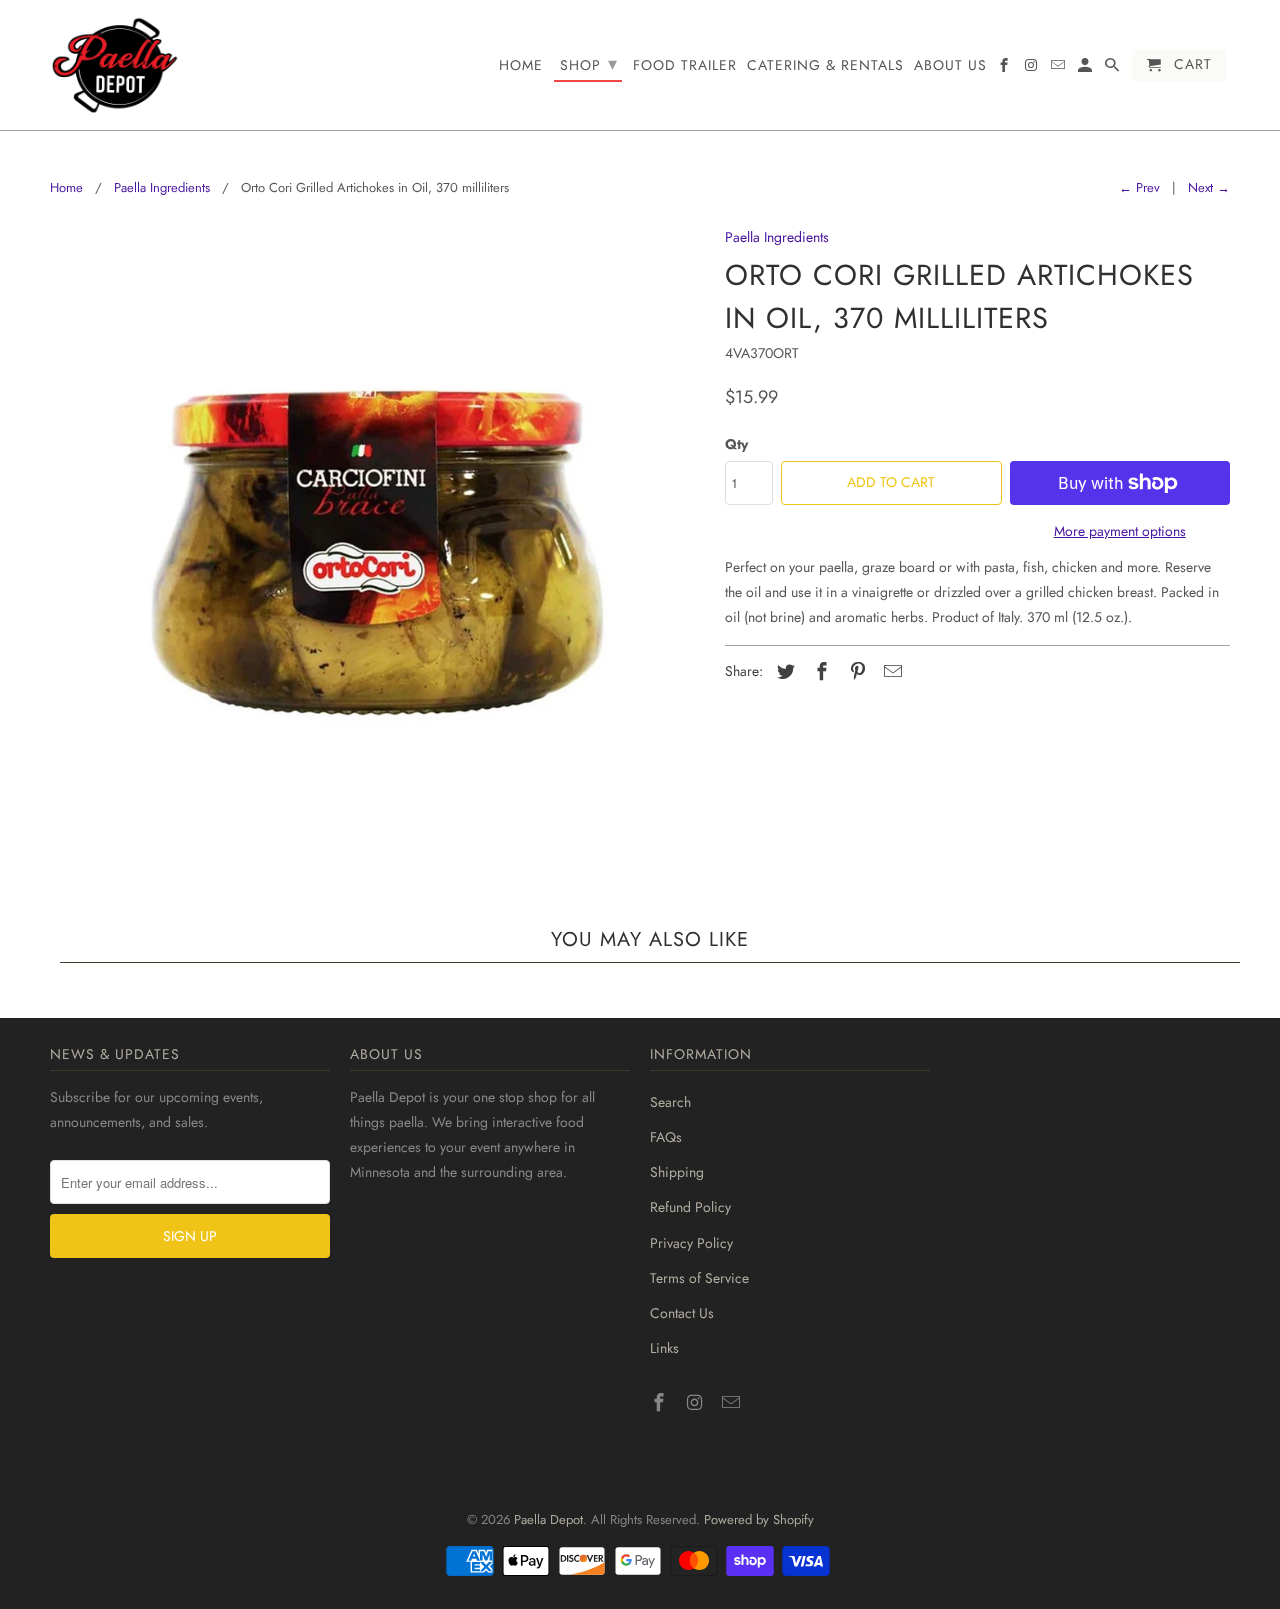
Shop (589, 64)
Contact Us (682, 1313)
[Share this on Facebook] (819, 672)
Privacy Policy (691, 1243)
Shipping (677, 1172)
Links (664, 1348)
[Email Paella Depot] (733, 1403)
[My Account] (1086, 69)
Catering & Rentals (825, 66)
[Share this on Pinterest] (855, 672)
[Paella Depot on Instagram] (697, 1403)
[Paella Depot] (115, 65)
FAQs (666, 1137)
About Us (950, 66)
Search (670, 1102)
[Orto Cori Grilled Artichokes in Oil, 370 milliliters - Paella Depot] (377, 552)
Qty (736, 444)
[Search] (1113, 69)
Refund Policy (690, 1207)
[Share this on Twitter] (783, 672)
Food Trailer (685, 66)
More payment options (1120, 531)
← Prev (1139, 187)
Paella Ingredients (162, 187)
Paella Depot (548, 1519)
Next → (1209, 187)
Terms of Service (699, 1278)
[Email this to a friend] (890, 672)
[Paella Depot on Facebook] (661, 1403)
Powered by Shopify (759, 1519)
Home (66, 187)
